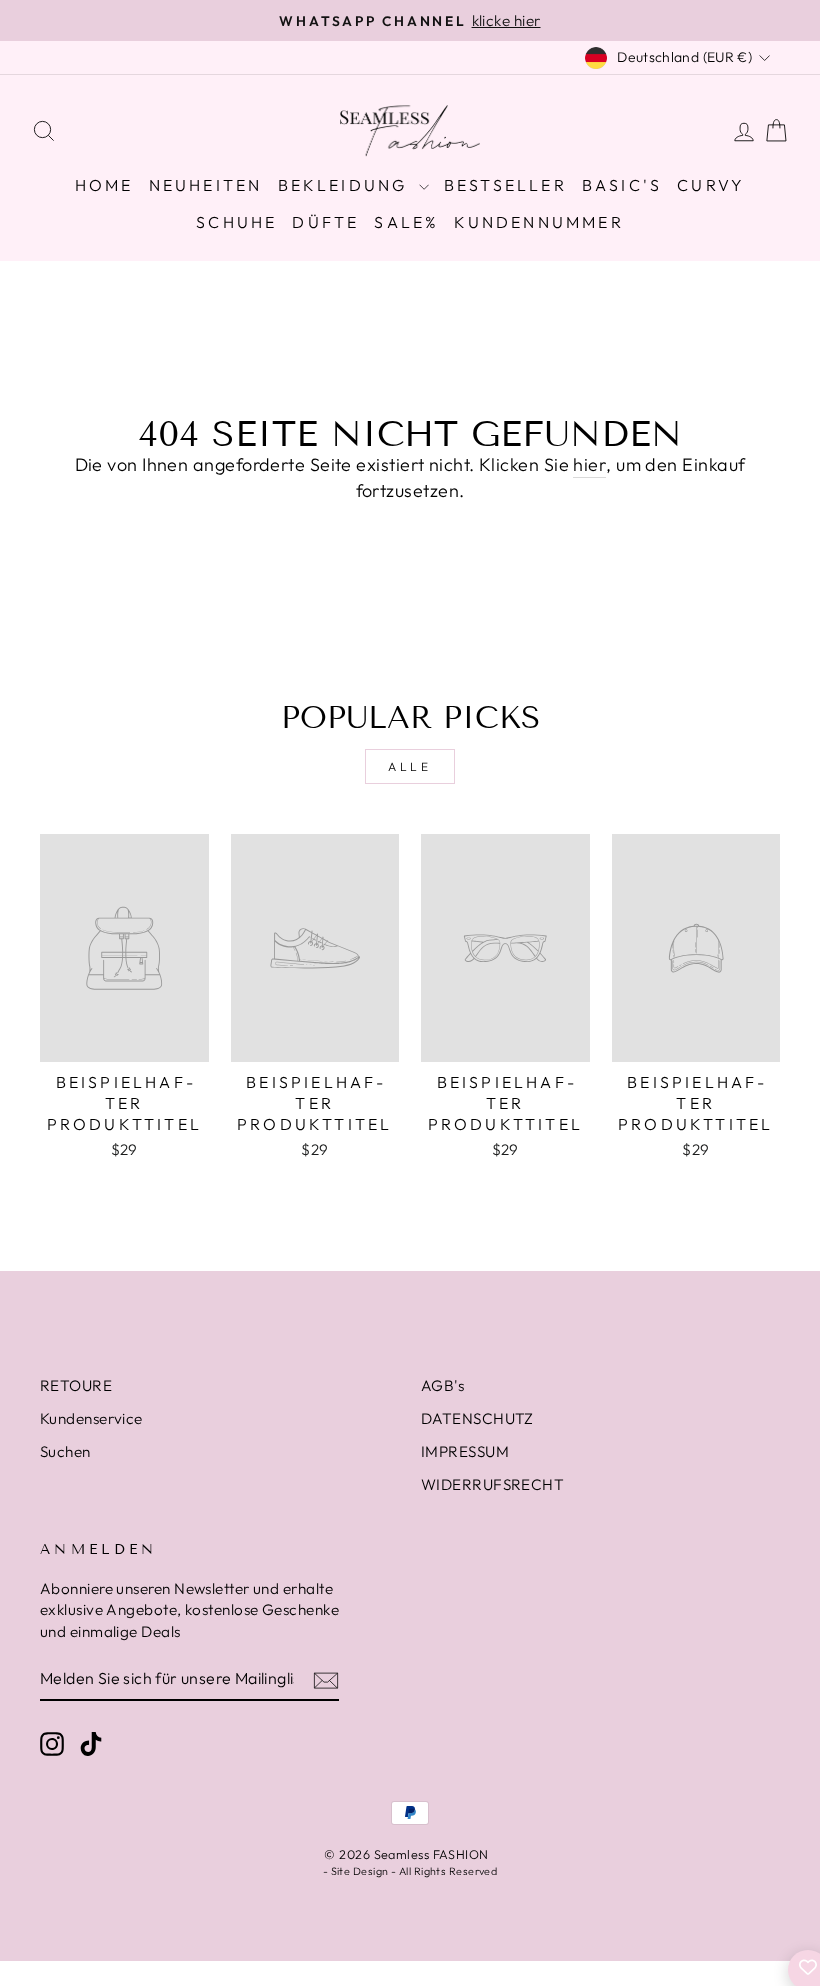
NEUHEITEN (206, 185)
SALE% (406, 222)
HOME (104, 185)
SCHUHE (236, 222)
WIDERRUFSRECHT (492, 1484)
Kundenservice (91, 1418)
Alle (409, 766)
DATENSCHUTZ (477, 1418)
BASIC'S (622, 185)
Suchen (65, 1451)
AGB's (442, 1385)
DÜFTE (325, 222)
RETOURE (76, 1385)
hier (589, 464)
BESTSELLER (505, 185)
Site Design (360, 1871)
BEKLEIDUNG (346, 185)
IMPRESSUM (465, 1451)
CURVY (711, 185)
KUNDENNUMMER (538, 222)
